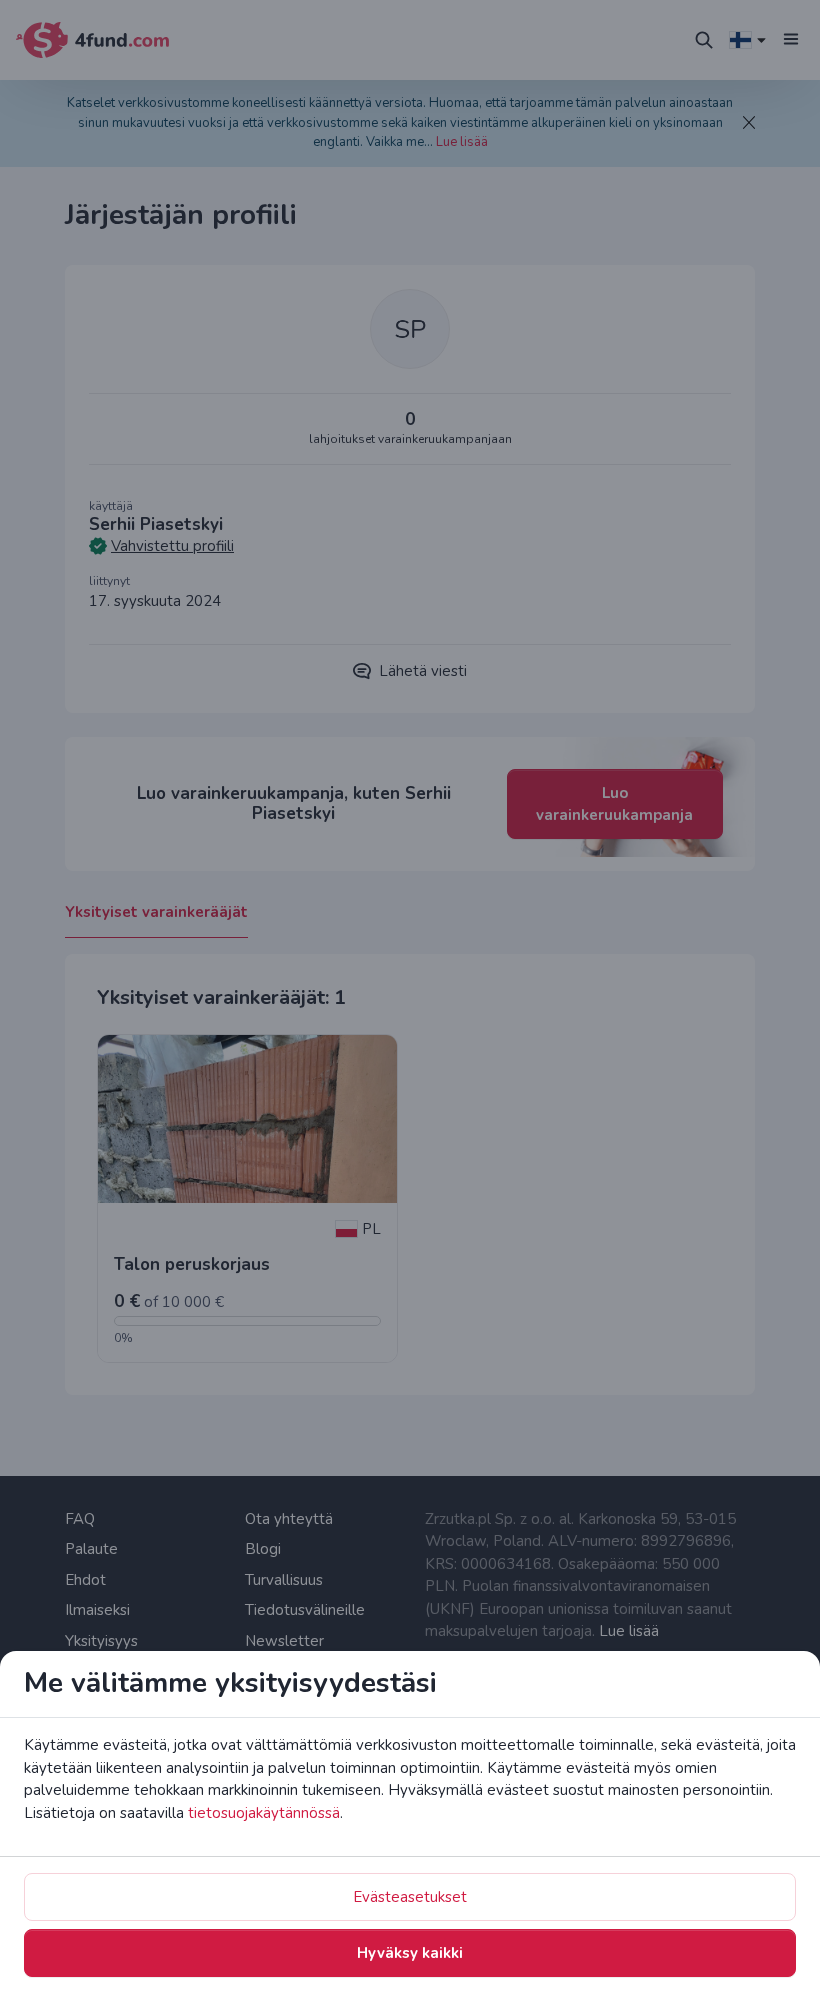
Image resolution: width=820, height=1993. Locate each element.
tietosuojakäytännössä (264, 1813)
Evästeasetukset (410, 1897)
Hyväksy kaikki (410, 1953)
